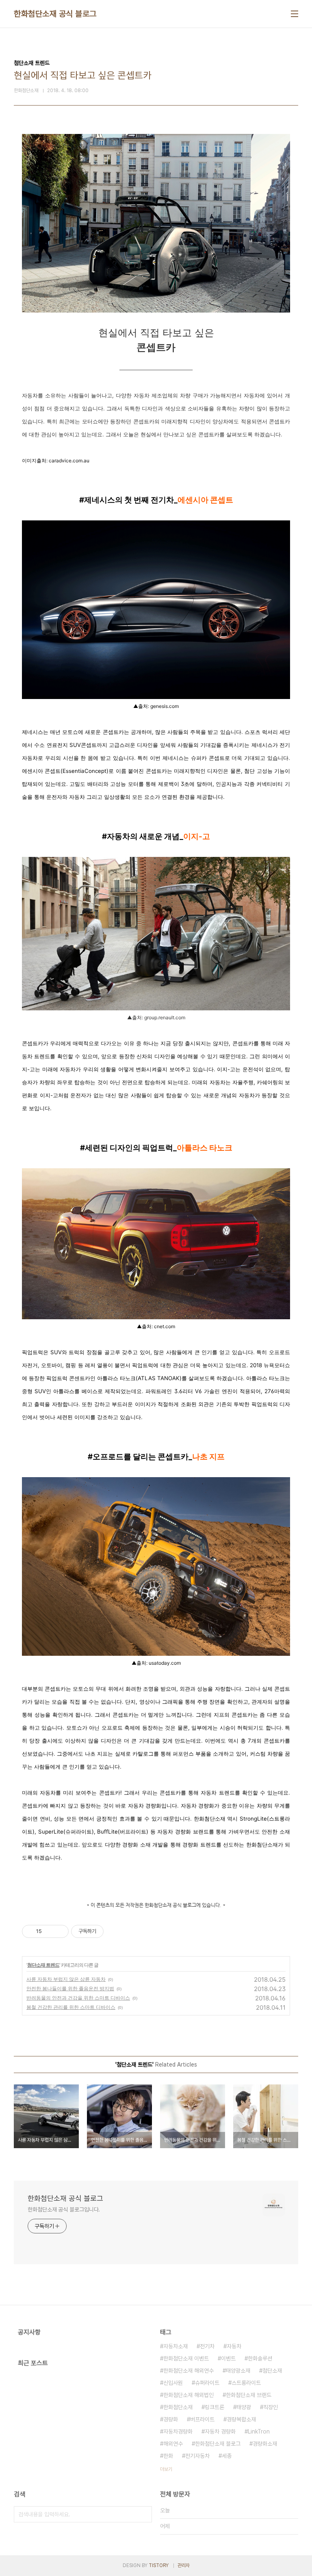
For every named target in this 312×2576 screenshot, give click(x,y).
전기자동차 (197, 2456)
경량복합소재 (241, 2419)
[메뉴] (295, 14)
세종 (227, 2456)
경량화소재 (265, 2444)
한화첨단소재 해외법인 (188, 2395)
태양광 (244, 2407)
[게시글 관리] (60, 1931)
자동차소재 (175, 2346)
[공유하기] (49, 1931)
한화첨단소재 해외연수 (188, 2371)
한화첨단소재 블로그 (218, 2444)
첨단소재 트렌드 (43, 1965)
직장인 (271, 2407)
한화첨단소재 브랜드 (249, 2395)
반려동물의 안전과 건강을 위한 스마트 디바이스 (78, 1998)
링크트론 (214, 2407)
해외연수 (173, 2444)
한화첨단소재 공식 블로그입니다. (64, 2209)
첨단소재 (272, 2371)
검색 (144, 2514)
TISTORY (159, 2565)
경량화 (171, 2419)
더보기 (166, 2469)
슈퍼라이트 (207, 2383)
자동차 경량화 (220, 2431)
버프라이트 (202, 2419)
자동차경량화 (178, 2431)
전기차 (207, 2346)
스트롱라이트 (246, 2383)
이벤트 (228, 2358)
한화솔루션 (260, 2358)
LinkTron (259, 2431)
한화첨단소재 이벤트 (186, 2358)
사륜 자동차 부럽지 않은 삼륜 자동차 (66, 1979)
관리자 (184, 2565)
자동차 (234, 2346)
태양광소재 (238, 2371)
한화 (168, 2456)
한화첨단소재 (178, 2407)
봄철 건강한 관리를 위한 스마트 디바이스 (71, 2007)
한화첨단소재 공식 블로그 (55, 14)
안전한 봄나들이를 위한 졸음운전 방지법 (70, 1988)
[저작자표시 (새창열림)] (107, 1931)
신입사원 (173, 2383)
